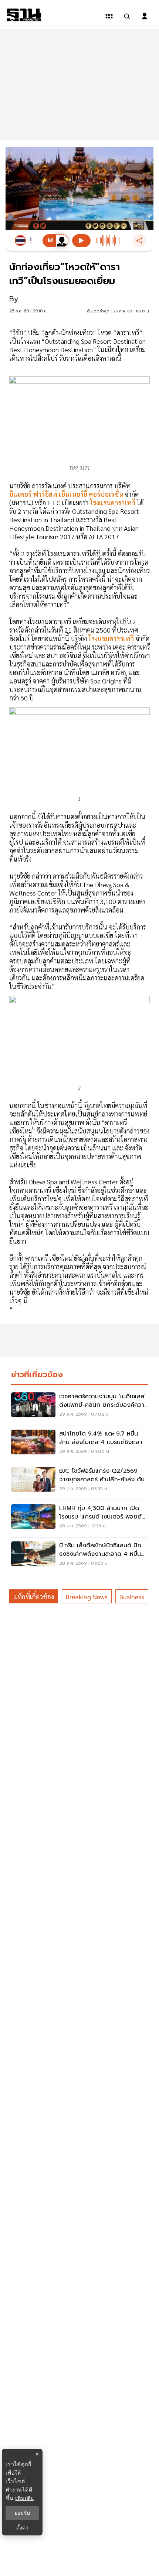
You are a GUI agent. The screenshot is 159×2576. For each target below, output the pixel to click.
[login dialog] (145, 16)
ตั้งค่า (22, 2528)
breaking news (87, 1597)
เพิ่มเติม (25, 2498)
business (132, 1597)
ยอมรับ (22, 2513)
